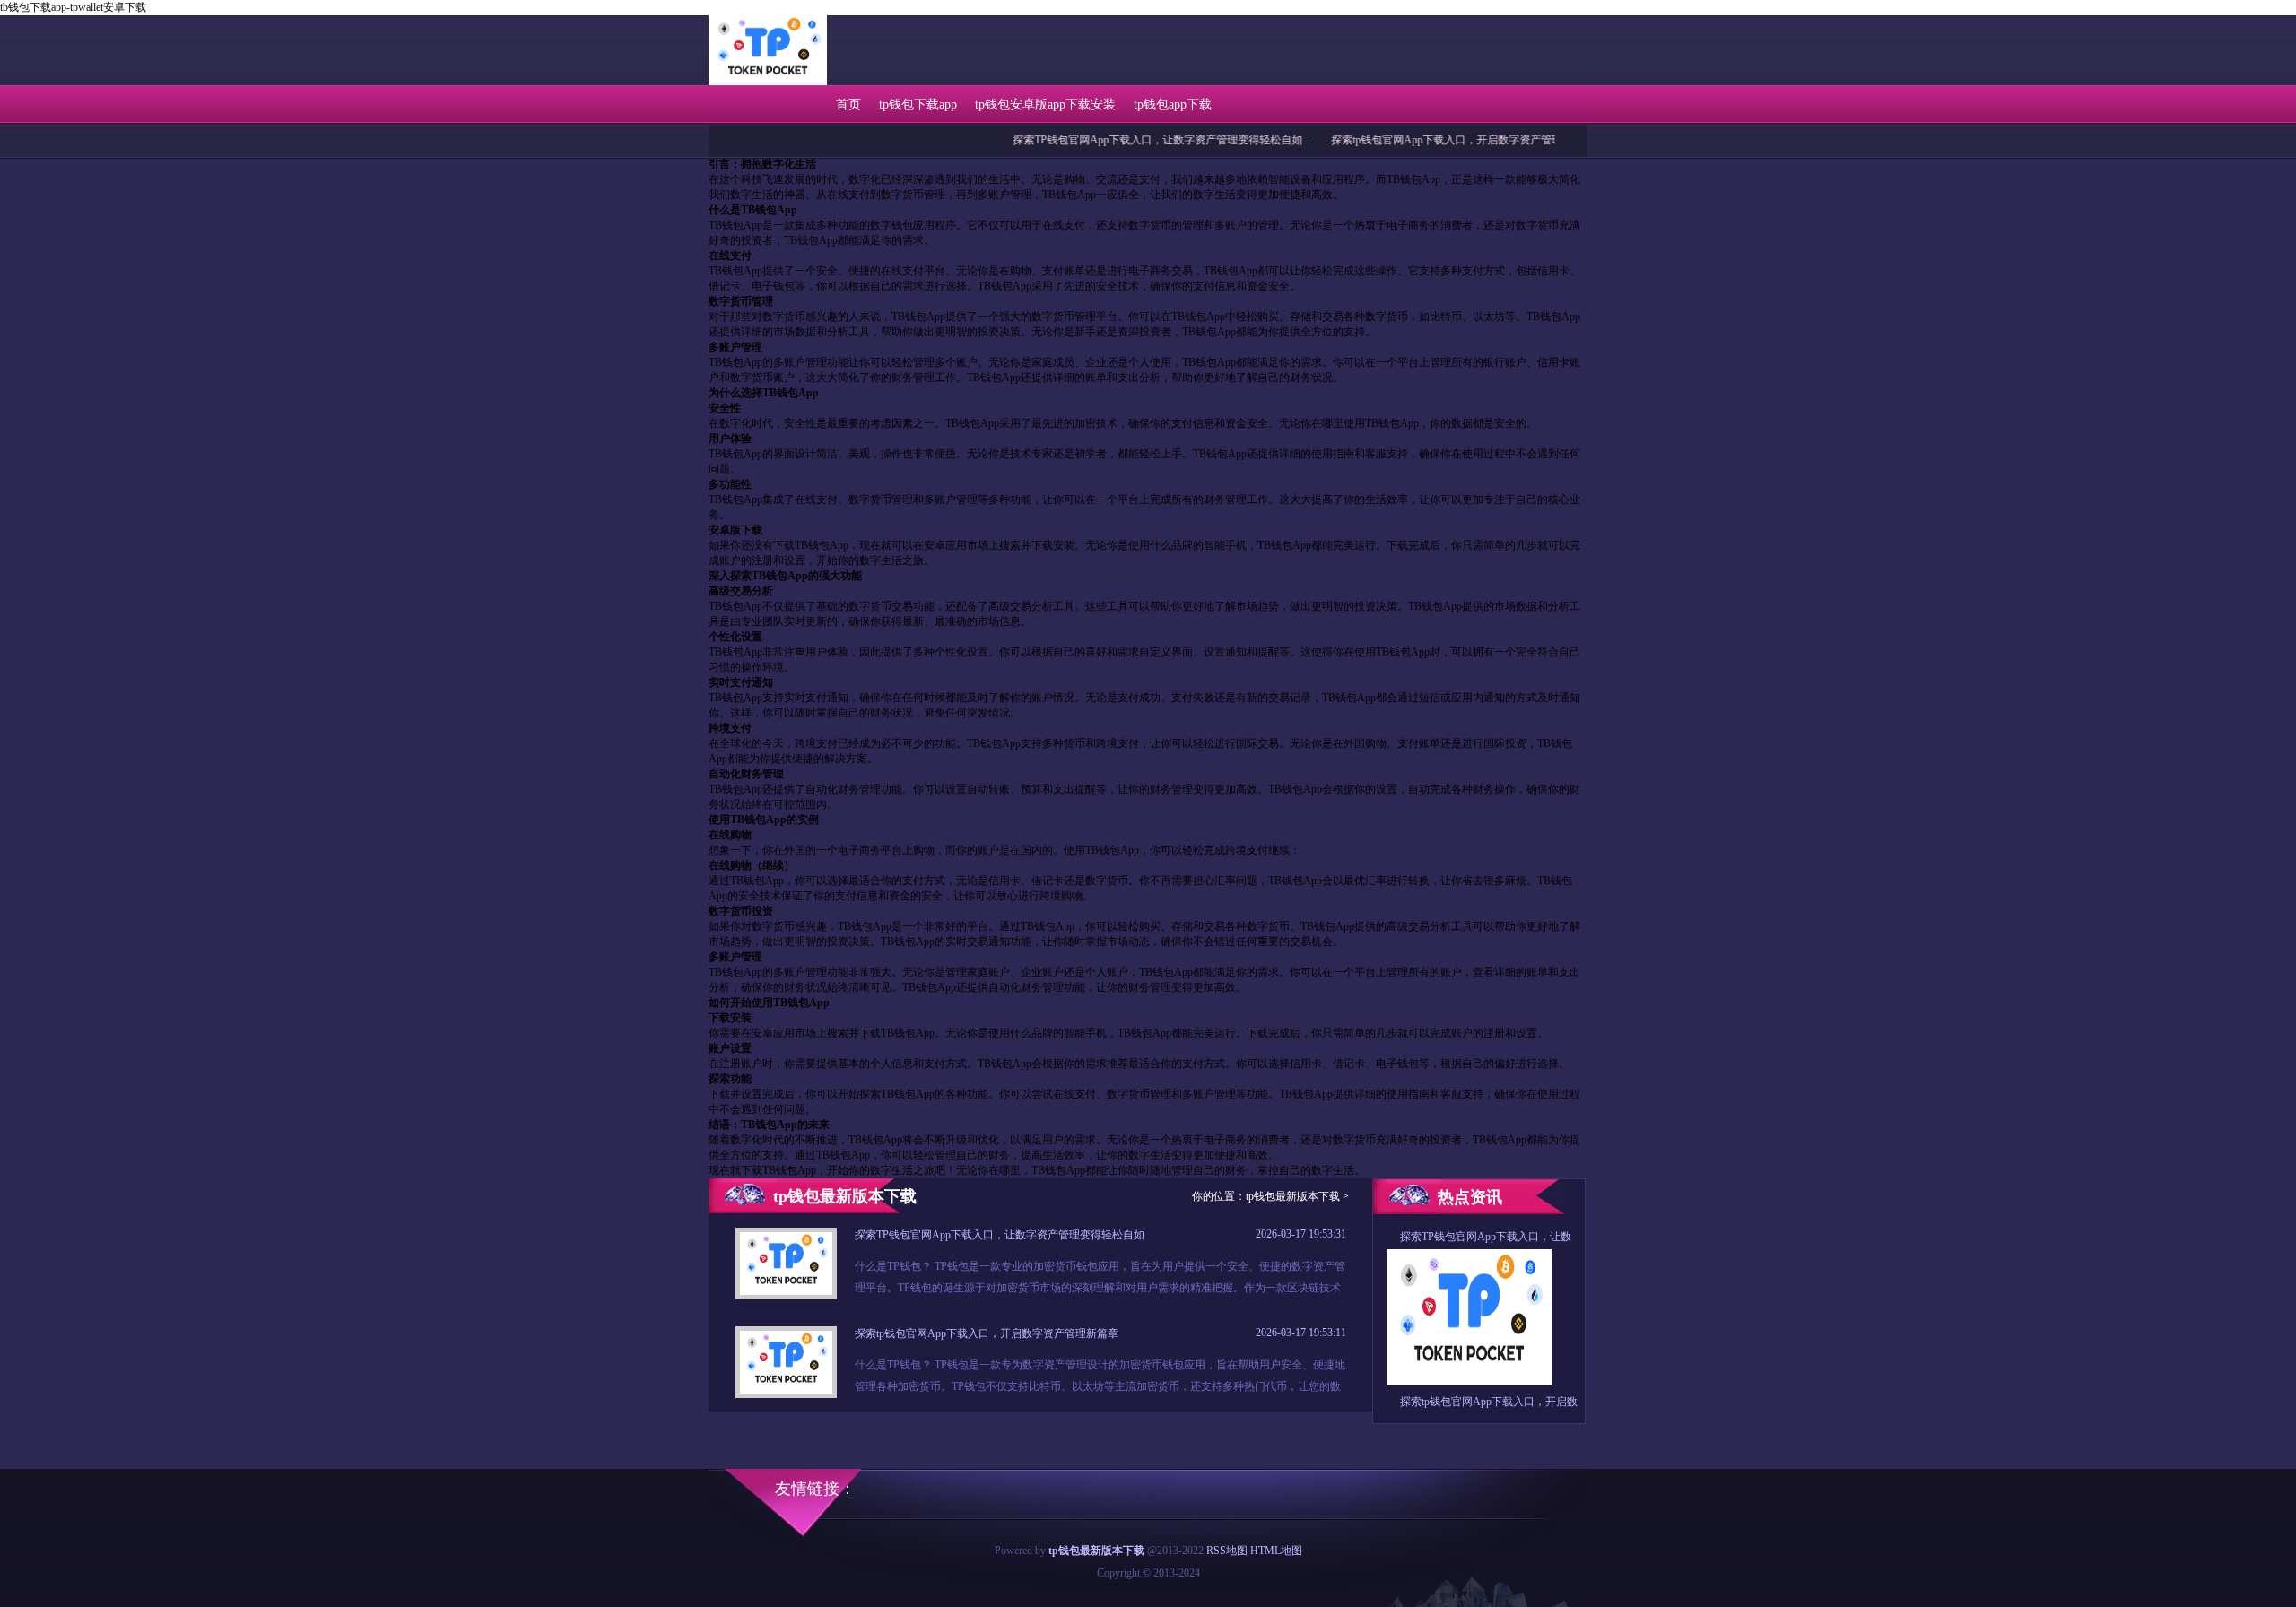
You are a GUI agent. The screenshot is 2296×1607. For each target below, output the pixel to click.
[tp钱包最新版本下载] (768, 83)
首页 (848, 104)
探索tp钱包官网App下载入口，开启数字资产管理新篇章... (1419, 140)
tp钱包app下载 (1173, 104)
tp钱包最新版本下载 (1293, 1196)
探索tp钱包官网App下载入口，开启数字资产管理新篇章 (987, 1333)
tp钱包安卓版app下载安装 (1045, 104)
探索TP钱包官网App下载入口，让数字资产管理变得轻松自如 (1000, 1235)
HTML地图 (1276, 1551)
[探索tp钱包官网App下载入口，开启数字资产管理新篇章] (786, 1390)
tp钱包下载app (918, 104)
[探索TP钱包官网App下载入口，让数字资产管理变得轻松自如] (786, 1291)
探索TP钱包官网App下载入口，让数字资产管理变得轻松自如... (1114, 140)
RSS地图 (1227, 1551)
